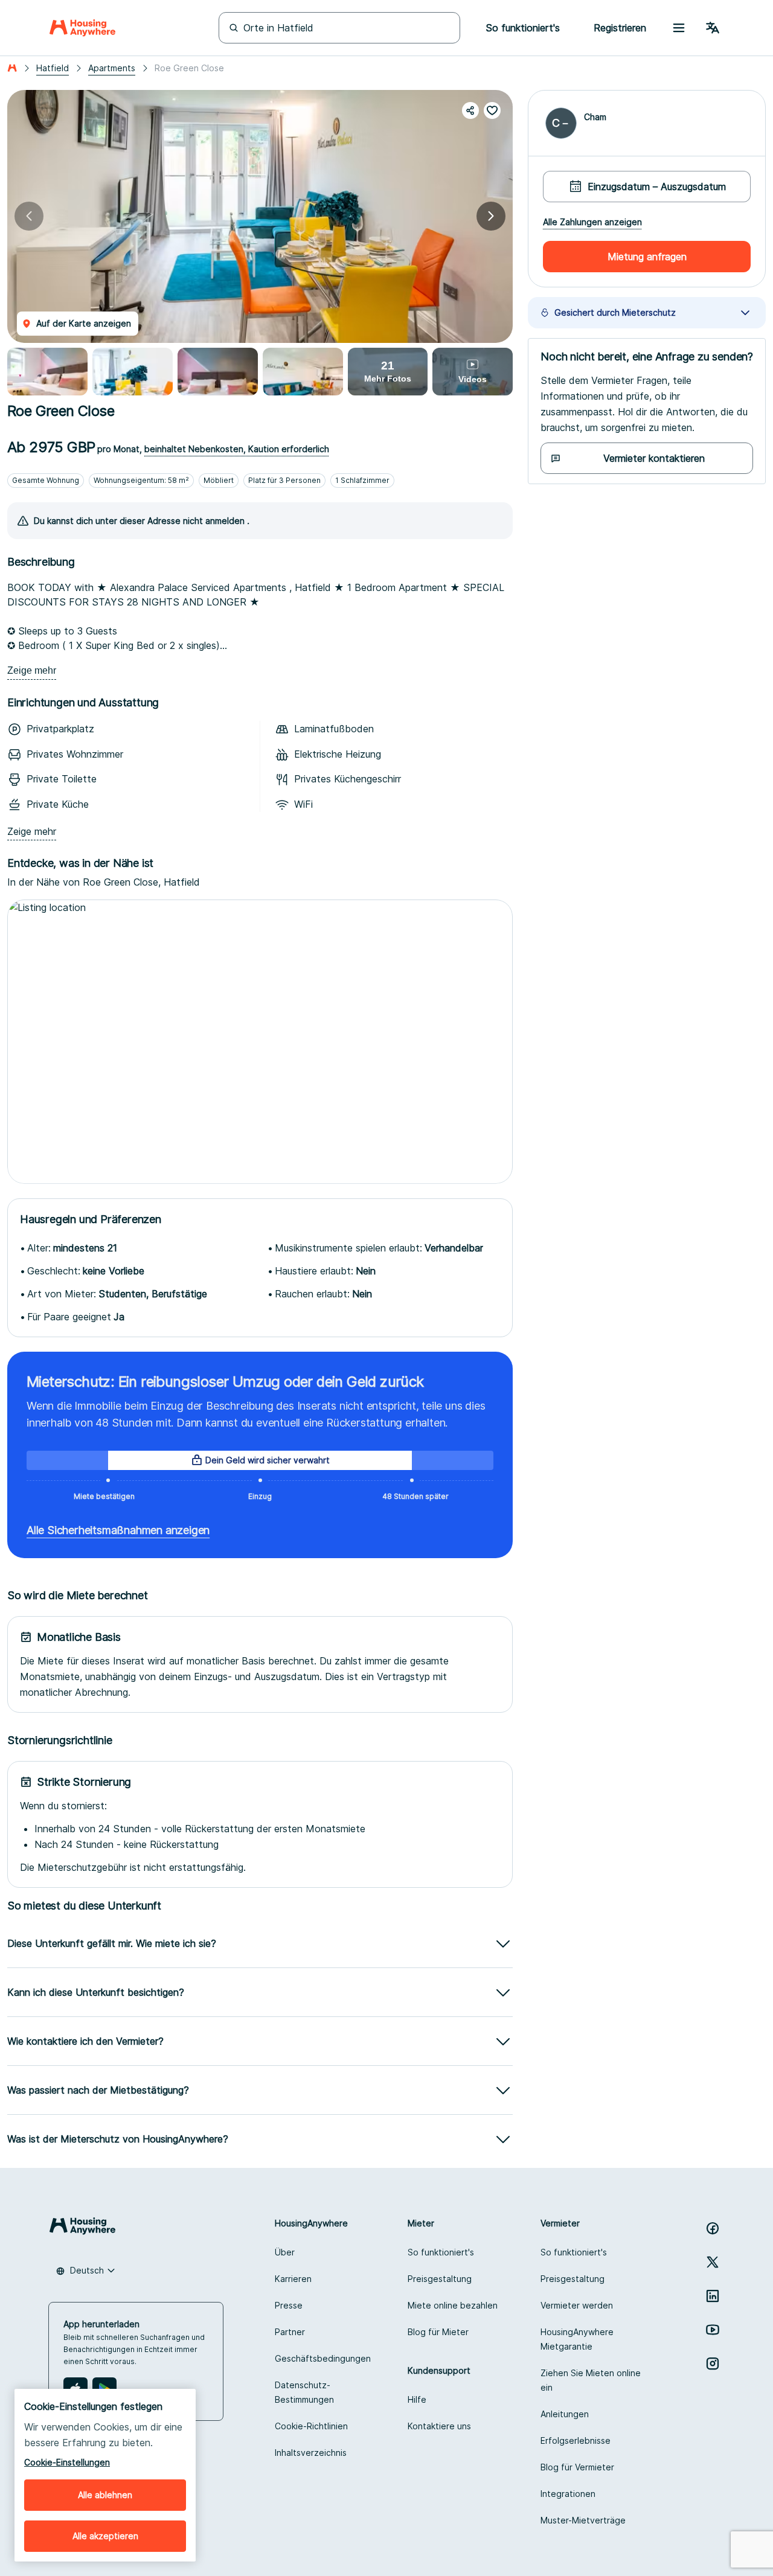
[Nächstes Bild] (491, 216)
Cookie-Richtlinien (311, 2426)
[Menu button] (679, 28)
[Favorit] (492, 110)
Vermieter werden (577, 2305)
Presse (289, 2305)
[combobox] (86, 2271)
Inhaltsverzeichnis (311, 2453)
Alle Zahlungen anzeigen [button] (592, 222)
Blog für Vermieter (577, 2467)
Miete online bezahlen (453, 2305)
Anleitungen (565, 2414)
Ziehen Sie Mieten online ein (591, 2380)
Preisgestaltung (440, 2279)
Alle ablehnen (105, 2495)
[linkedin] (713, 2296)
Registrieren (620, 28)
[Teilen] (470, 110)
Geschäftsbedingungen (323, 2358)
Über (285, 2252)
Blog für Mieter (438, 2332)
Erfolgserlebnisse (576, 2440)
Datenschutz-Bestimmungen (304, 2392)
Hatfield (53, 68)
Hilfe (417, 2399)
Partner (290, 2332)
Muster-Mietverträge (583, 2520)
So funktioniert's (441, 2252)
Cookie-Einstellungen (67, 2462)
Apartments (112, 68)
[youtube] (713, 2330)
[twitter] (713, 2262)
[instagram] (713, 2363)
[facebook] (713, 2228)
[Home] (82, 28)
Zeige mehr (32, 670)
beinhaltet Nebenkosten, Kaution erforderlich (237, 449)
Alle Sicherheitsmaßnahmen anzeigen (118, 1530)
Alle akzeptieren (105, 2536)
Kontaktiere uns (439, 2426)
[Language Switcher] (713, 28)
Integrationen (568, 2494)
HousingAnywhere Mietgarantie (577, 2339)
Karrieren (293, 2279)
